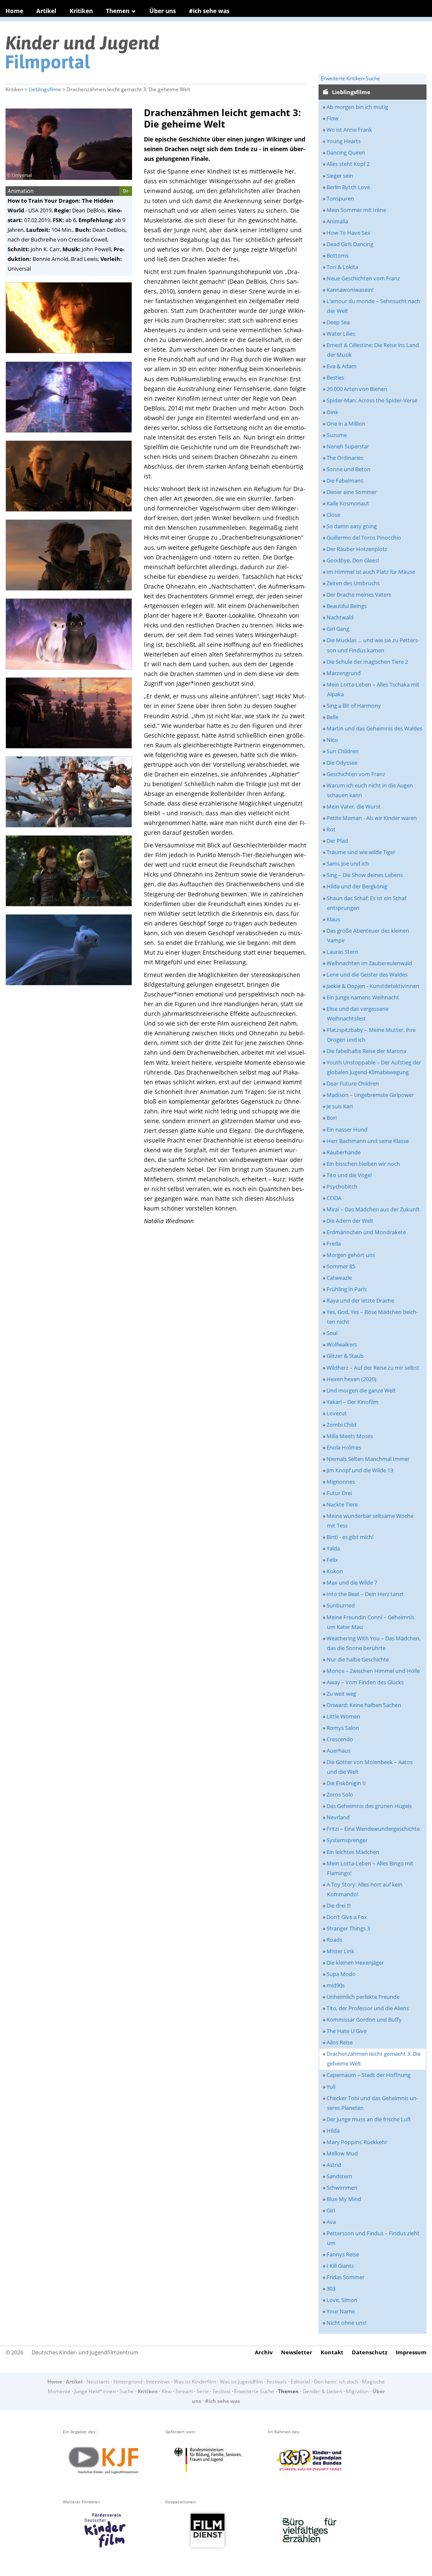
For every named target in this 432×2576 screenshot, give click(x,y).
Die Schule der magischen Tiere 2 (367, 662)
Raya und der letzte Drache (360, 1300)
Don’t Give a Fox (347, 1917)
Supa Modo (341, 1974)
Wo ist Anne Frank (349, 130)
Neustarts (98, 2382)
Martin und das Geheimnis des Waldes (374, 728)
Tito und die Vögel (349, 1175)
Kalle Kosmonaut (348, 503)
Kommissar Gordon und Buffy (364, 2020)
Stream (184, 2391)
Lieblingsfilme (45, 89)
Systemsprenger (347, 1840)
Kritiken (81, 11)
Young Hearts (344, 141)
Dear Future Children (353, 1083)
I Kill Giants (340, 2266)
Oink (332, 412)
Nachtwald (340, 617)
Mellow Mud (342, 2153)
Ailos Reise (340, 2042)
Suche (127, 2391)
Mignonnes (341, 1482)
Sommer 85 (341, 1266)
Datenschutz (370, 2352)
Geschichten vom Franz (356, 774)
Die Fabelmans (345, 480)
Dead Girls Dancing (350, 244)
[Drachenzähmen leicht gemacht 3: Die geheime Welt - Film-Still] (71, 356)
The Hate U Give (347, 2031)
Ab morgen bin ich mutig (357, 107)
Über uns (163, 11)
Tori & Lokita (342, 267)
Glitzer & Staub (345, 1356)
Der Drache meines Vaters (359, 594)
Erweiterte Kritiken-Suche (350, 78)
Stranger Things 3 (348, 1928)
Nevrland (338, 1817)
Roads (334, 1940)
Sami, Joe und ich (348, 863)
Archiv (264, 2352)
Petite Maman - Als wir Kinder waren (372, 818)
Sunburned (341, 1605)
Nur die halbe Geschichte (358, 1659)
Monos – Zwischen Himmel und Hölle (373, 1671)
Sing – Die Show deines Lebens (365, 875)
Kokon (335, 1571)
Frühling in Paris (347, 1289)
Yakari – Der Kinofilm (352, 1402)
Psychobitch (342, 1186)
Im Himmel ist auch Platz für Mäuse (371, 572)
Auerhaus (339, 1751)
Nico (332, 740)
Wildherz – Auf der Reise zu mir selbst (373, 1368)
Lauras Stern (342, 952)
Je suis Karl (340, 1106)
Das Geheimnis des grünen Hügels (369, 1806)
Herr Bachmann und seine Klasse (368, 1141)
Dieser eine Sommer (352, 492)
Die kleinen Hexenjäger (355, 1963)
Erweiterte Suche (254, 2391)
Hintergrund (128, 2382)
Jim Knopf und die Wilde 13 (360, 1470)
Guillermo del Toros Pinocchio (364, 537)
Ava (331, 2222)
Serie (203, 2391)
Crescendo (340, 1739)
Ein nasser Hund (347, 1129)
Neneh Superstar (348, 446)
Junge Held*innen (95, 2391)
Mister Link (340, 1951)
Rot (331, 829)
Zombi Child (342, 1425)
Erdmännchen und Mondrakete (366, 1232)
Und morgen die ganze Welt (361, 1390)
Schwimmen (342, 2188)
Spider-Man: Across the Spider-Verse (372, 400)
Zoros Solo (340, 1794)
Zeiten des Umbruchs (353, 583)
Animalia (337, 221)
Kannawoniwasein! (350, 290)
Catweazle (339, 1278)
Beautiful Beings (347, 606)
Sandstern (339, 2176)
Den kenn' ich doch (336, 2382)
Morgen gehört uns (351, 1255)
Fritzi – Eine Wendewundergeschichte (373, 1829)
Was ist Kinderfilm (195, 2382)
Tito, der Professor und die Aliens (368, 2008)
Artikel (46, 11)
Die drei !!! (339, 1906)
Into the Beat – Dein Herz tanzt (365, 1594)
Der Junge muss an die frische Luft (369, 2119)
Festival (221, 2391)
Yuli (331, 2087)
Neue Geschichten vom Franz (363, 278)
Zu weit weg (341, 1694)
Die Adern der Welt (350, 1221)
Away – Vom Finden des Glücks (365, 1682)
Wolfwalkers (342, 1344)
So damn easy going (352, 526)
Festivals (277, 2382)
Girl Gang (338, 629)
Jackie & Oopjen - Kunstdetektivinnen (373, 986)
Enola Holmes (344, 1447)
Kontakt (332, 2352)
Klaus (333, 919)
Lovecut (337, 1413)
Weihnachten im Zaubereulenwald (369, 963)
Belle (332, 717)
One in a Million (346, 423)
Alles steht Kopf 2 (348, 164)
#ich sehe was (209, 11)
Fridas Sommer (346, 2277)
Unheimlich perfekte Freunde (363, 1997)
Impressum (411, 2352)
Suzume (337, 435)
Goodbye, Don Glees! (353, 560)
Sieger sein (340, 176)
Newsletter (297, 2352)
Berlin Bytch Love (348, 187)
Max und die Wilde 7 (352, 1583)
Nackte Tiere (342, 1504)
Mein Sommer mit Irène (356, 210)
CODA (334, 1198)
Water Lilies (341, 334)
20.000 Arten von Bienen (357, 389)
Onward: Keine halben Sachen (364, 1705)
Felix (332, 1560)
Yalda (333, 1548)
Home (14, 11)
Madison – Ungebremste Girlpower (370, 1095)
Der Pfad (337, 841)
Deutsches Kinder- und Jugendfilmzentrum (85, 2352)
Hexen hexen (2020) (351, 1379)
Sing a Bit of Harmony (354, 706)
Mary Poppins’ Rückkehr (357, 2142)
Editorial (300, 2382)
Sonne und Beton (348, 469)
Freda (334, 1243)
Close (333, 515)
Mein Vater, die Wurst (354, 806)
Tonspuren (340, 198)
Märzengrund (344, 673)
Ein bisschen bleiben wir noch (363, 1164)
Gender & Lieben (322, 2391)
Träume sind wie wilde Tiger (361, 852)
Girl (331, 2210)
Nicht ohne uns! (346, 2323)
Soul (332, 1333)
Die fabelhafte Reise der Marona (366, 1051)
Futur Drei (339, 1493)
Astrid (334, 2165)
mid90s (336, 1985)
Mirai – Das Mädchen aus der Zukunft (373, 1209)
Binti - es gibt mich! (350, 1537)
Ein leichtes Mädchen (353, 1852)
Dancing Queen (346, 152)
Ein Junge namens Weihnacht (363, 997)
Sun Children (343, 751)
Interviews (158, 2382)
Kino (167, 2391)
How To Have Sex (348, 233)
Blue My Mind (344, 2199)
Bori (332, 1118)
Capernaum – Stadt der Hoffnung (369, 2075)
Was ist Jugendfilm (241, 2382)
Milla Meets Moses (350, 1436)
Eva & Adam (342, 366)
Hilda (333, 2131)
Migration (357, 2391)
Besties (335, 377)
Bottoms (337, 255)
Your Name (341, 2311)
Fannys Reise (343, 2254)
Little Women (343, 1716)
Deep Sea (338, 322)
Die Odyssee (342, 763)
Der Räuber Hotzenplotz (357, 549)
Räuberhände (344, 1152)
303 (331, 2288)
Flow (332, 118)
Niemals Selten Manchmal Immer (368, 1459)
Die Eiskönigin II (346, 1783)
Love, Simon (342, 2300)
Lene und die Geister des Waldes (367, 974)
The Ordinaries (345, 458)
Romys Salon (343, 1728)
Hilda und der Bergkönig (357, 886)
